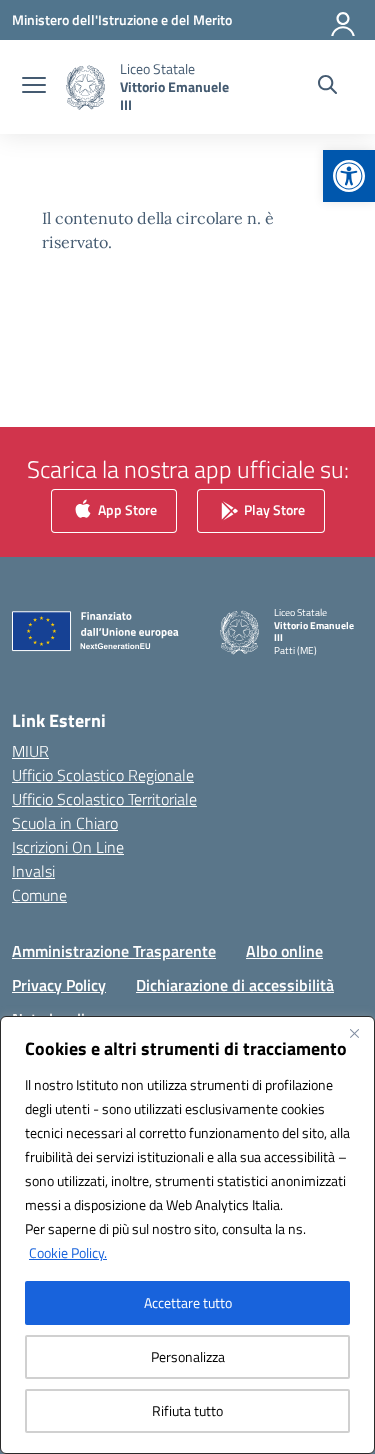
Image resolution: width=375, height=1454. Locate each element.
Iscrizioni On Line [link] (68, 847)
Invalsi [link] (33, 871)
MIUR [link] (30, 751)
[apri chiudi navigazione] (34, 87)
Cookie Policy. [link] (68, 1252)
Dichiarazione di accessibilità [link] (235, 985)
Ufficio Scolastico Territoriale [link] (104, 799)
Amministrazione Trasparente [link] (114, 951)
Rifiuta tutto (187, 1410)
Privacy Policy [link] (59, 985)
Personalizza (188, 1356)
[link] (349, 176)
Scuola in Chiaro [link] (65, 823)
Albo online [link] (284, 951)
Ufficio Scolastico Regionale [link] (103, 775)
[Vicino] (354, 1033)
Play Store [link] (273, 508)
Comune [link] (39, 895)
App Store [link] (126, 508)
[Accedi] (344, 20)
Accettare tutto (188, 1302)
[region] (187, 1235)
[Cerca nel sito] (327, 87)
